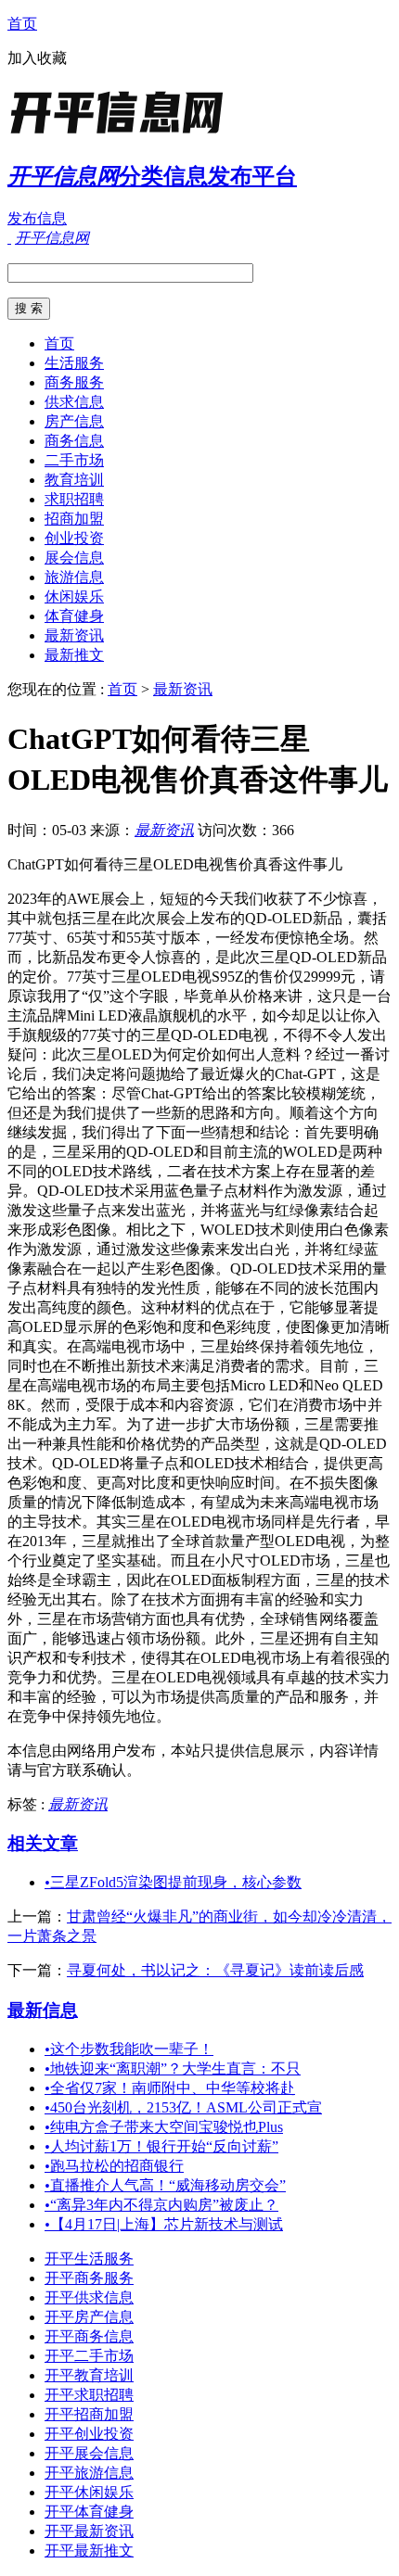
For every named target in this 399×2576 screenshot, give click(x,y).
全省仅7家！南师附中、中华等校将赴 (170, 2088)
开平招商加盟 (89, 2414)
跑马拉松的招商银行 (114, 2166)
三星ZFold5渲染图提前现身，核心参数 (173, 1882)
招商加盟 (74, 519)
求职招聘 (74, 499)
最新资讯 (74, 635)
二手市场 (74, 460)
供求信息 (74, 402)
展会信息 (74, 558)
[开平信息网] (123, 134)
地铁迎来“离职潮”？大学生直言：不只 (173, 2068)
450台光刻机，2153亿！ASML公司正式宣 (183, 2107)
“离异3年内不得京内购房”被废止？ (161, 2205)
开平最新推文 (89, 2551)
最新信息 (43, 2010)
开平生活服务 (89, 2259)
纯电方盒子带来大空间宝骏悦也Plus (164, 2127)
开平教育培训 (89, 2375)
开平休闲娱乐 (89, 2492)
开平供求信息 (89, 2297)
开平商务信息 (89, 2336)
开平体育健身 (89, 2512)
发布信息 (37, 218)
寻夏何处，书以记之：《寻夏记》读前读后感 (215, 1970)
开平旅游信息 (89, 2473)
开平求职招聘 (89, 2395)
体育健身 (74, 616)
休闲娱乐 (74, 596)
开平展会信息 (89, 2453)
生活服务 (74, 363)
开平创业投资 (89, 2434)
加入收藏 (37, 58)
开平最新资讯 (89, 2531)
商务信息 (74, 441)
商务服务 (74, 382)
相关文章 (43, 1843)
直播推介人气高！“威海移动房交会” (165, 2185)
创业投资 (74, 538)
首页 (22, 24)
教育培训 (74, 480)
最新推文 (74, 655)
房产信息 (74, 421)
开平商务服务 (89, 2278)
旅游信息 (74, 577)
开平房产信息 (89, 2317)
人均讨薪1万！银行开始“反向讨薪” (161, 2146)
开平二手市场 (89, 2356)
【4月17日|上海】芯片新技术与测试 (164, 2224)
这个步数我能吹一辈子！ (129, 2049)
